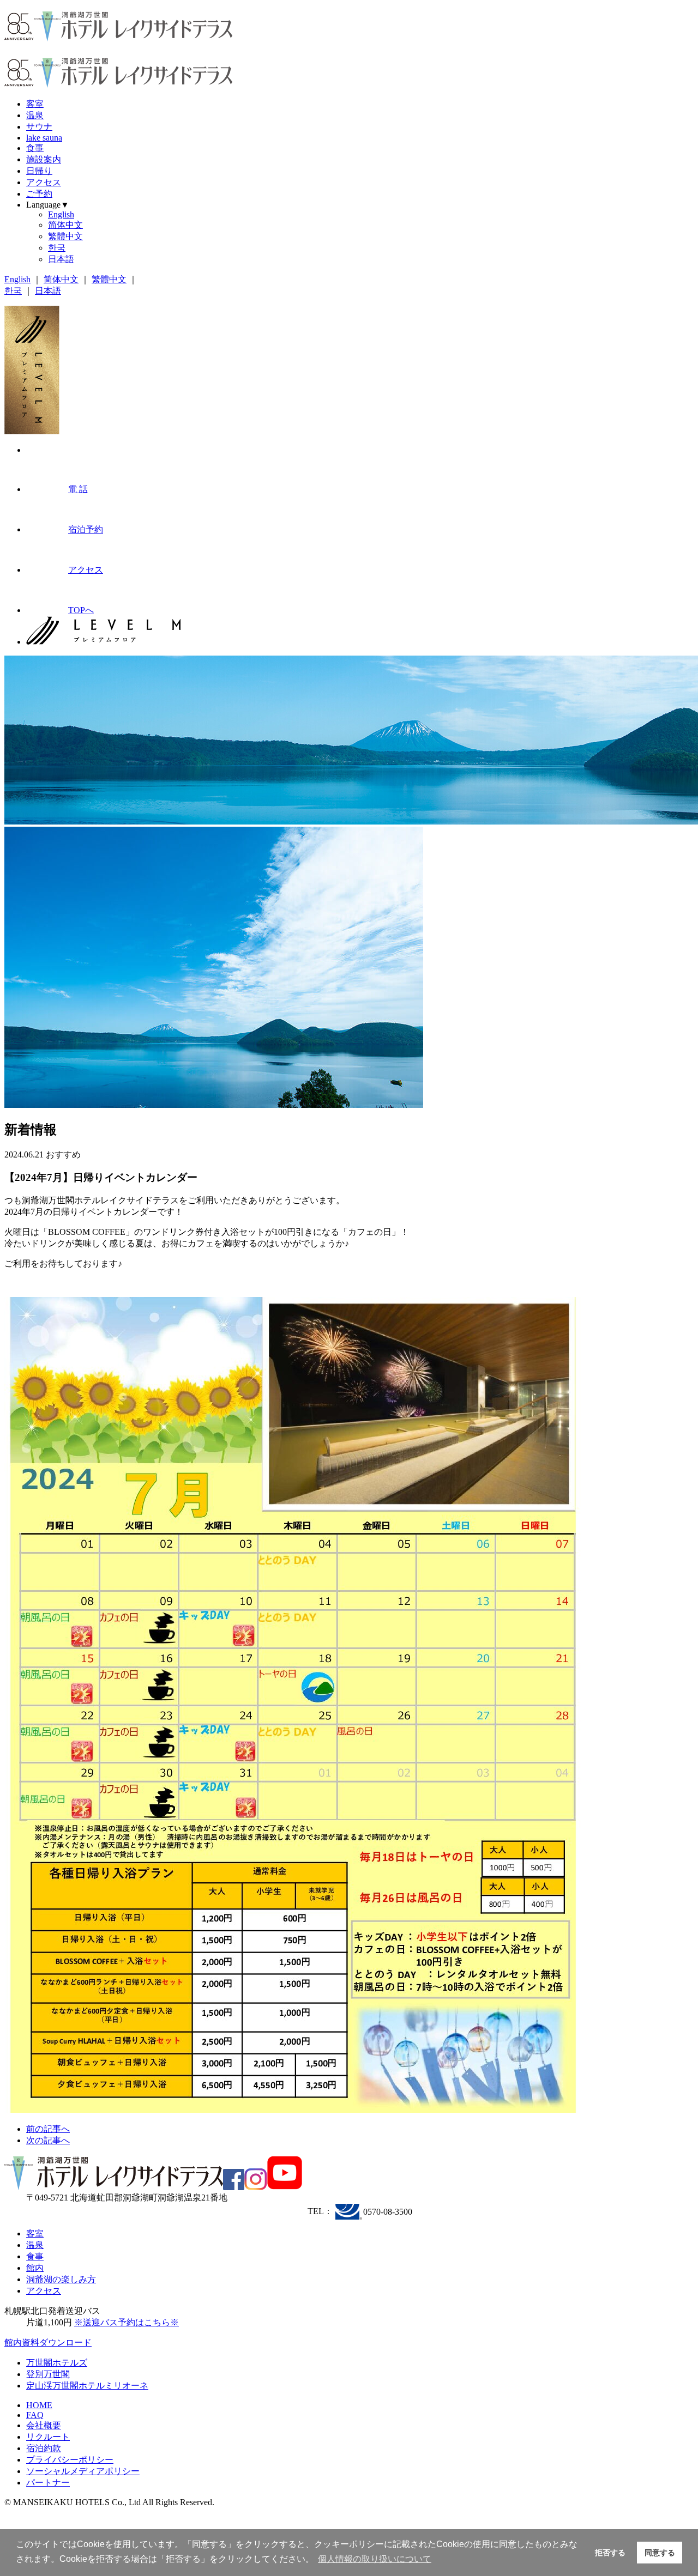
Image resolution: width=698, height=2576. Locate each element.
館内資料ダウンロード (48, 2342)
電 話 (78, 489)
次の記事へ (48, 2140)
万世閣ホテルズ (57, 2363)
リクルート (48, 2437)
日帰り (39, 171)
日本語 (61, 259)
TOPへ (81, 610)
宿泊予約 (86, 529)
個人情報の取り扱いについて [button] (375, 2559)
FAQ (35, 2415)
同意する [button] (660, 2553)
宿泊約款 (44, 2448)
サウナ (39, 127)
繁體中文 (65, 236)
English (61, 214)
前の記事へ (48, 2129)
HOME (39, 2405)
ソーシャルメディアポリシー (83, 2471)
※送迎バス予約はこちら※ (127, 2322)
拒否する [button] (610, 2553)
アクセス (44, 182)
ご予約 (39, 194)
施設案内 (44, 159)
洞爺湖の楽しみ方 (61, 2279)
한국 (57, 248)
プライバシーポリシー (70, 2460)
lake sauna (44, 138)
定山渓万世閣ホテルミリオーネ (87, 2386)
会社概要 (44, 2425)
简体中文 (65, 225)
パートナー (48, 2483)
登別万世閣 (48, 2374)
